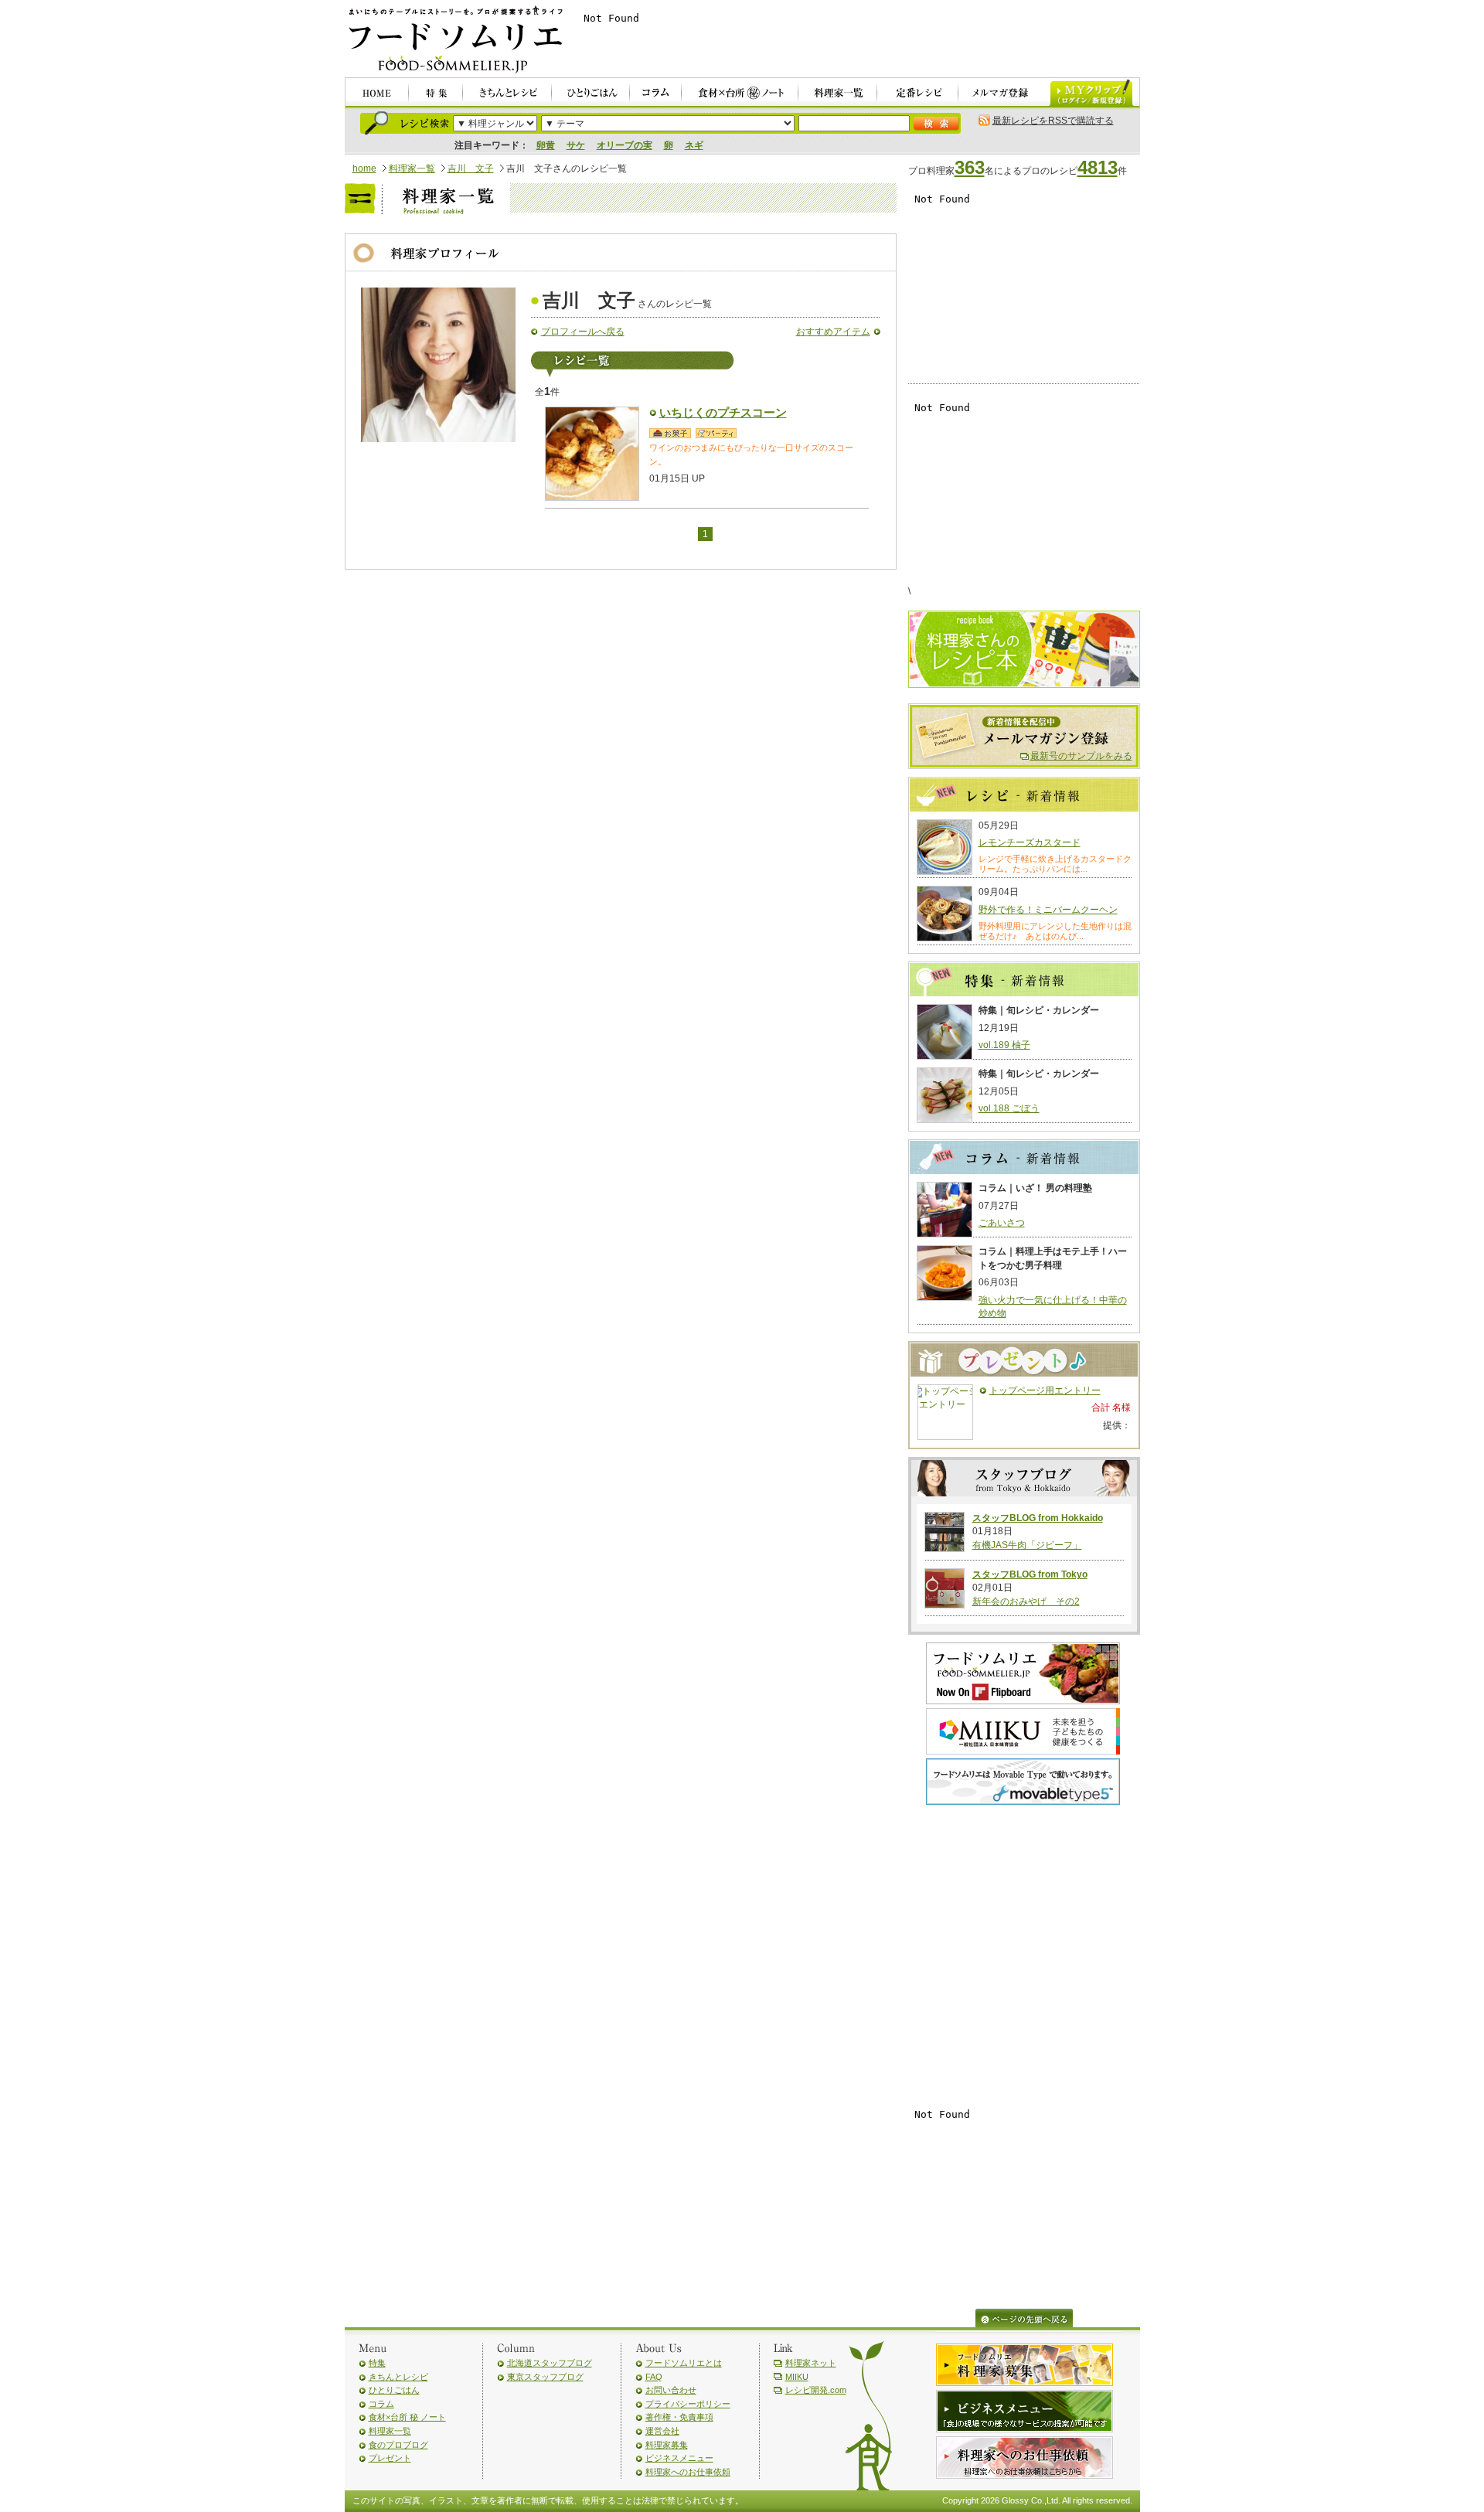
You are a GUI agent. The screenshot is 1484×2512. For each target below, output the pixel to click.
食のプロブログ (398, 2445)
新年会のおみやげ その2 (1026, 1601)
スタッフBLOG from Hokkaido (1038, 1518)
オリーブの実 (625, 145)
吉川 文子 (471, 168)
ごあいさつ (1002, 1223)
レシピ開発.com (816, 2390)
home (364, 168)
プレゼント (390, 2458)
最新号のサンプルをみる (1081, 756)
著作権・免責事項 (679, 2417)
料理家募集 (667, 2445)
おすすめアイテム (833, 332)
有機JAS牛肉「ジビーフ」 (1027, 1545)
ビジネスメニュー (679, 2458)
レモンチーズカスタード (1030, 842)
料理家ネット (811, 2363)
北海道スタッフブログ (550, 2363)
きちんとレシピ (398, 2377)
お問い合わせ (671, 2390)
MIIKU (797, 2377)
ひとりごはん (394, 2390)
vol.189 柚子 (1004, 1045)
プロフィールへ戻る (583, 332)
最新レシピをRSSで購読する (1053, 121)
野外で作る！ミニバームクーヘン (1048, 910)
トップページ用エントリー (1045, 1390)
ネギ (694, 145)
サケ (576, 145)
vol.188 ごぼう (1009, 1108)
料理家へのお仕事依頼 (688, 2472)
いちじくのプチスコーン (723, 413)
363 (970, 167)
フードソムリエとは (684, 2363)
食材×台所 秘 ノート (407, 2417)
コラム (381, 2404)
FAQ (654, 2377)
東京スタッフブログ (545, 2377)
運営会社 (662, 2431)
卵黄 (546, 145)
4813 (1098, 167)
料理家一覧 (412, 168)
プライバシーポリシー (688, 2404)
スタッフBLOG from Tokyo (1030, 1574)
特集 (377, 2363)
